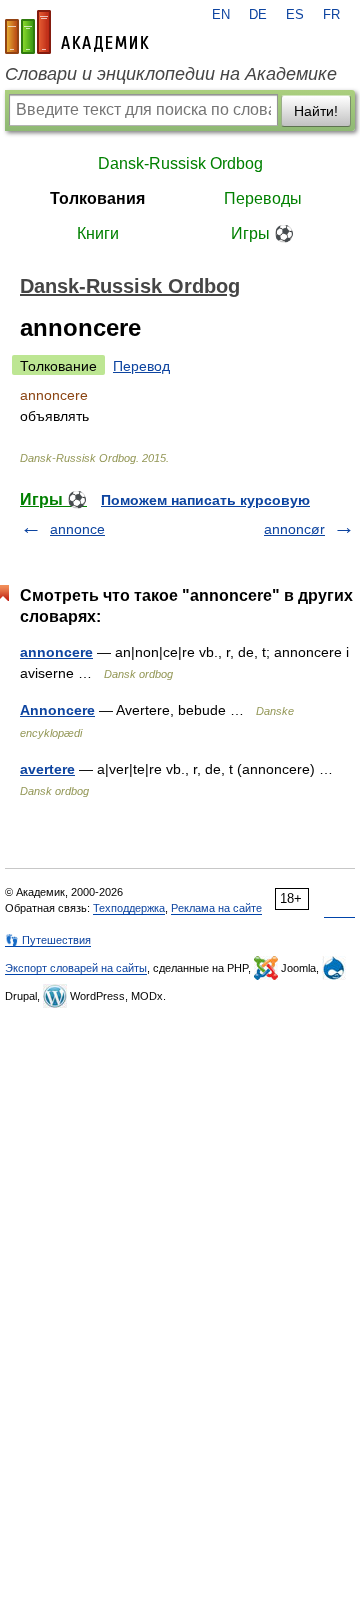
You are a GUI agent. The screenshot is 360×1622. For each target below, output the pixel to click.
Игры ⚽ (262, 233)
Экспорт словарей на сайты (76, 968)
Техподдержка (129, 908)
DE (258, 15)
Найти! (316, 111)
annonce (77, 529)
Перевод (141, 366)
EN (221, 15)
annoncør (294, 529)
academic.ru (77, 32)
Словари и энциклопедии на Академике (171, 74)
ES (295, 15)
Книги (98, 233)
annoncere (56, 652)
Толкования (97, 198)
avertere (47, 769)
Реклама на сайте (216, 908)
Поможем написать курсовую (205, 500)
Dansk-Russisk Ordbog (180, 163)
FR (331, 15)
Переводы (263, 198)
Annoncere (57, 710)
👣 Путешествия (48, 940)
